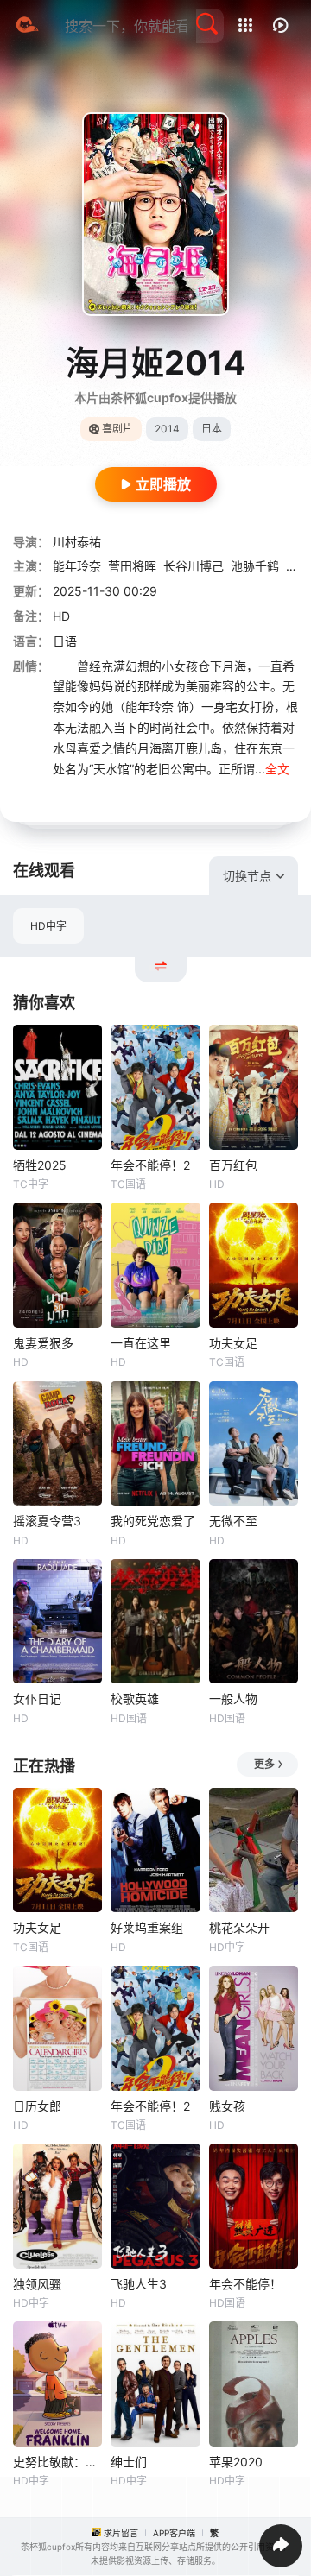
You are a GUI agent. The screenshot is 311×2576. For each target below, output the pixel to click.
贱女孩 (227, 2106)
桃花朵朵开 (239, 1927)
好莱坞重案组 (147, 1927)
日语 (65, 641)
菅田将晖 (132, 566)
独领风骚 (37, 2284)
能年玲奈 (77, 566)
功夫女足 (233, 1343)
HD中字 (48, 926)
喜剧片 (117, 429)
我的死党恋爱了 (153, 1521)
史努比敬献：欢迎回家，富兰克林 (57, 2462)
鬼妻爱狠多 (43, 1343)
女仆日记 (37, 1698)
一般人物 (233, 1698)
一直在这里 (141, 1343)
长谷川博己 (194, 566)
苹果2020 (236, 2462)
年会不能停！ (245, 2284)
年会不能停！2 (150, 1165)
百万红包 (233, 1165)
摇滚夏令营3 (47, 1521)
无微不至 (233, 1521)
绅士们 (129, 2462)
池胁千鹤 (255, 566)
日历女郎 (37, 2106)
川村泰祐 (77, 542)
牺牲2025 (40, 1165)
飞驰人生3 (139, 2284)
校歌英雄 (135, 1698)
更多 (264, 1764)
